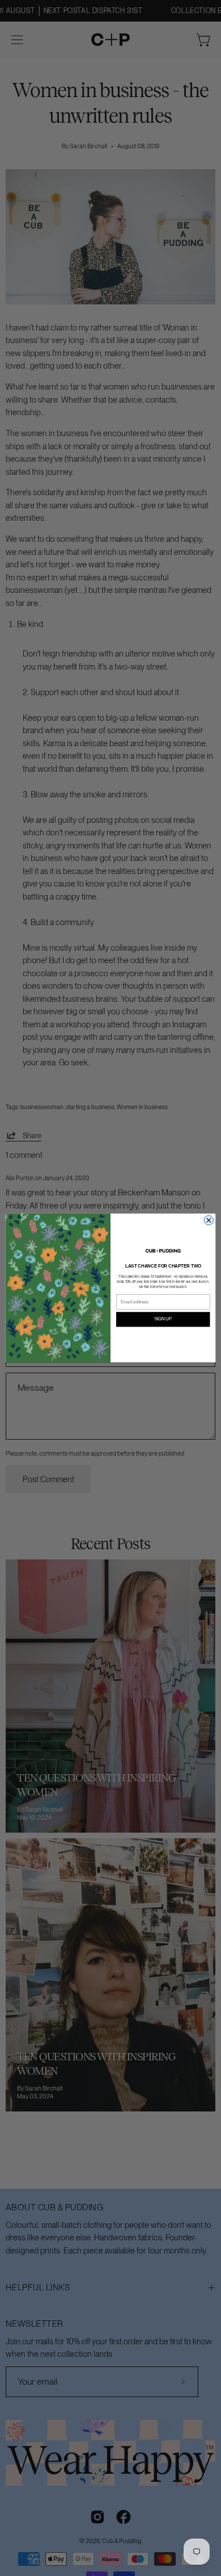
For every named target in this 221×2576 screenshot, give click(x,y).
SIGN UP (163, 1319)
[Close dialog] (209, 1221)
